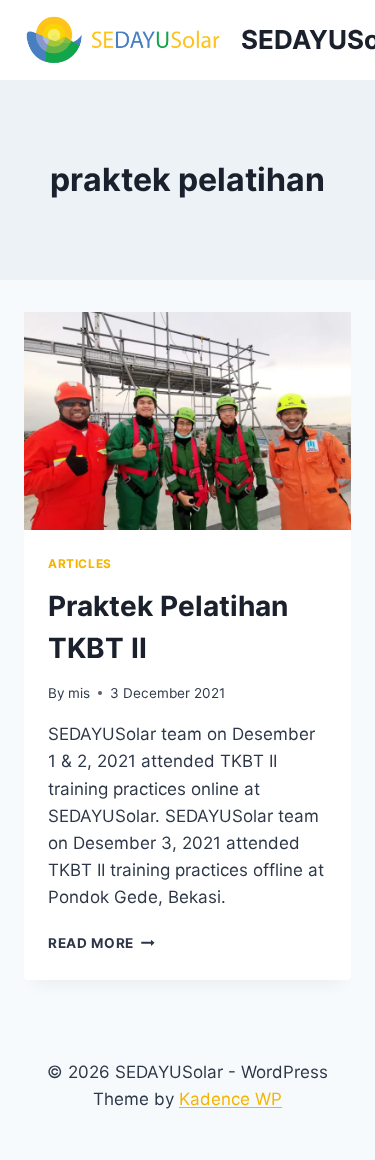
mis (79, 693)
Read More (101, 943)
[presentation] (187, 421)
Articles (80, 563)
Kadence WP (230, 1099)
